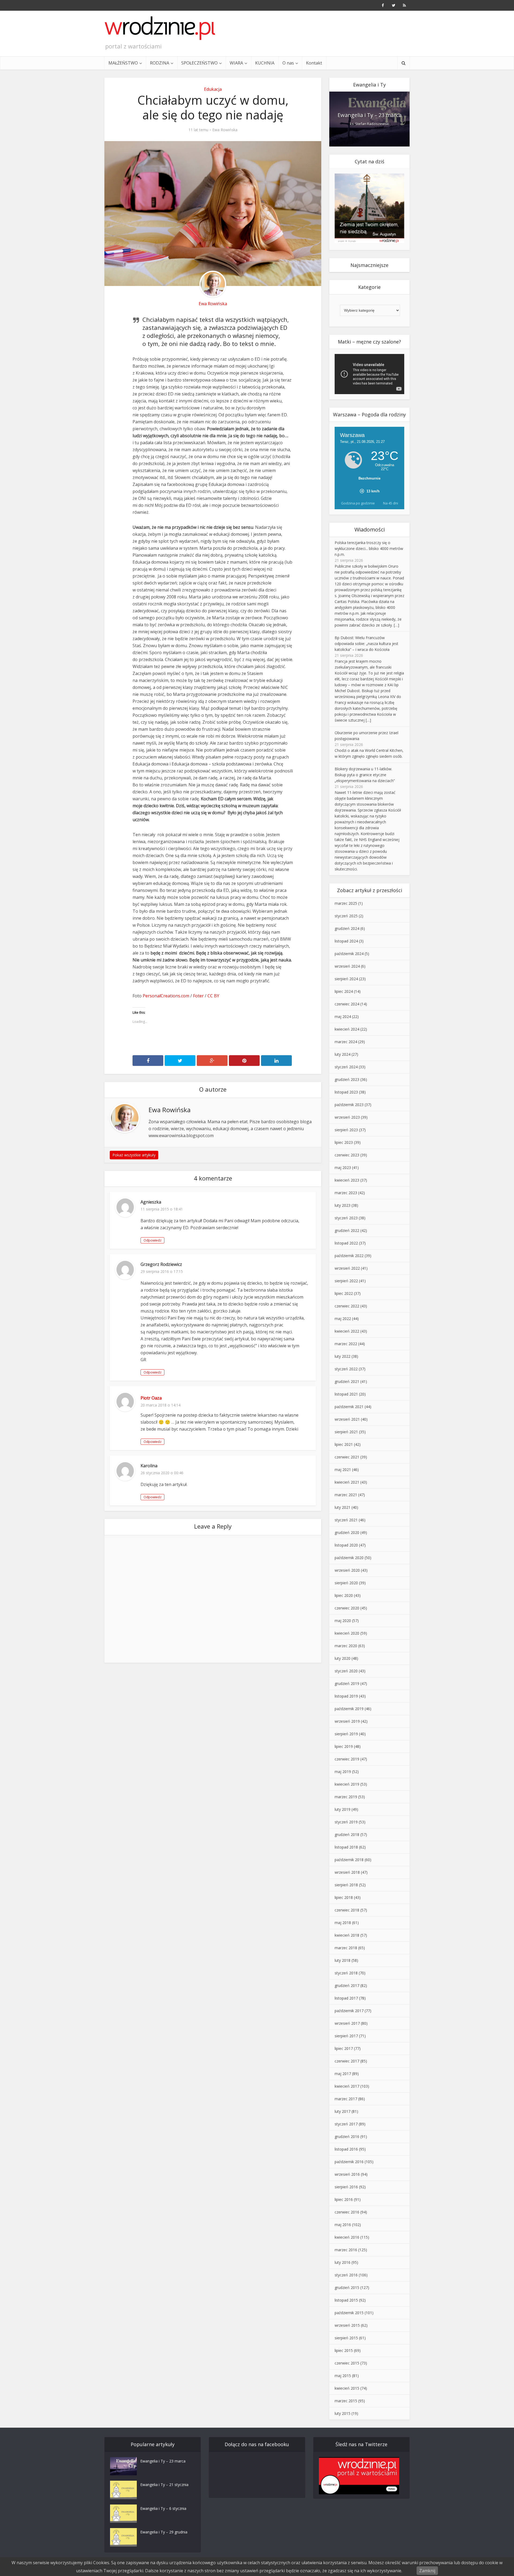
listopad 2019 (346, 1696)
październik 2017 (349, 2011)
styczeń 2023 (346, 1218)
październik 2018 (349, 1860)
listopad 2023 (346, 1092)
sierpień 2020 (346, 1583)
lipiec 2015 (344, 2350)
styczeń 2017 (346, 2124)
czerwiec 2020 (347, 1608)
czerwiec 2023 (347, 1155)
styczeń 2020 (346, 1671)
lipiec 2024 (344, 991)
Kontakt (314, 63)
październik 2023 (349, 1105)
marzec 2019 (346, 1797)
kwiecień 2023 (347, 1180)
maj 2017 (343, 2074)
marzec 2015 (346, 2401)
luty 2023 (343, 1205)
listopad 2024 (346, 941)
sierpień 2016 (346, 2187)
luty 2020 (343, 1658)
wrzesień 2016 (347, 2174)
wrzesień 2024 (347, 966)
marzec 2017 (346, 2099)
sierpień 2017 (346, 2036)
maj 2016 (343, 2225)
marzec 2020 (346, 1646)
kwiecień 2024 (347, 1029)
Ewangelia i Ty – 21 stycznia (164, 2485)
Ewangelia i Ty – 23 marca (370, 115)
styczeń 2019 (346, 1822)
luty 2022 (343, 1356)
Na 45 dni (391, 503)
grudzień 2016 (347, 2136)
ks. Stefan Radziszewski (370, 124)
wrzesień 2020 (347, 1570)
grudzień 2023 (347, 1079)
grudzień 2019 (347, 1683)
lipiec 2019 (344, 1746)
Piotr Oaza (151, 1398)
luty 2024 (343, 1054)
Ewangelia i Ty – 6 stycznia (163, 2508)
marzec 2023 (346, 1193)
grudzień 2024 (347, 928)
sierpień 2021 (346, 1432)
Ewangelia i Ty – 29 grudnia (164, 2532)
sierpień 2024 (346, 979)
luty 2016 (343, 2262)
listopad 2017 (346, 1998)
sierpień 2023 (346, 1130)
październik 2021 (349, 1407)
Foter (198, 996)
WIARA (236, 63)
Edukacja (213, 89)
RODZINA (160, 63)
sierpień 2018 (346, 1885)
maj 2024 (343, 1017)
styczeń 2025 (346, 916)
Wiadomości (370, 529)
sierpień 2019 (346, 1734)
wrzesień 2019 (347, 1721)
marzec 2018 (346, 1948)
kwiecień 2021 (347, 1482)
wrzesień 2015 (347, 2325)
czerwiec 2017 (347, 2061)
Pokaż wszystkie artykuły (134, 1155)
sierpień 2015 (346, 2338)
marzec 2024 (346, 1042)
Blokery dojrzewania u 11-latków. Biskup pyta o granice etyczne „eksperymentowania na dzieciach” (365, 775)
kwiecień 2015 (347, 2388)
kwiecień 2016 (347, 2237)
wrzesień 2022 (347, 1268)
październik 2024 (349, 954)
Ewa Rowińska (225, 130)
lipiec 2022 (344, 1293)
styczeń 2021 (346, 1520)
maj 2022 (343, 1319)
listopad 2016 (346, 2149)
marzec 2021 (346, 1495)
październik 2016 (349, 2162)
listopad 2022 (346, 1243)
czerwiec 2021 (347, 1457)
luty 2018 (343, 1960)
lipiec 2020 (344, 1595)
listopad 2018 (346, 1847)
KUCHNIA (265, 63)
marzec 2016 (346, 2250)
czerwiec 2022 (347, 1306)
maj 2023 (343, 1168)
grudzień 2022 (347, 1230)
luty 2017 (343, 2111)
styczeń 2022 (346, 1369)
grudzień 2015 (347, 2288)
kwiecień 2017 (347, 2086)
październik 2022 (349, 1256)
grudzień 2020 (347, 1532)
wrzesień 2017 (347, 2023)
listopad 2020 (346, 1545)
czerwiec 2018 (347, 1910)
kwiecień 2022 (347, 1331)
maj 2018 (343, 1923)
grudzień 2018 (347, 1834)
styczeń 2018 (346, 1973)
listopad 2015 (346, 2300)
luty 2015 (343, 2413)
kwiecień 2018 (347, 1935)
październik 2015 (349, 2313)
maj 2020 (343, 1621)
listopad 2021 (346, 1394)
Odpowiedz (152, 1240)
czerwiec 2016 (347, 2212)
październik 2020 (349, 1558)
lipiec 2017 (344, 2048)
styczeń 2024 (346, 1067)
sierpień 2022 (346, 1281)
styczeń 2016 (346, 2275)
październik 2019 (349, 1709)
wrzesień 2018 (347, 1872)
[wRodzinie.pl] (160, 28)
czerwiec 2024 (347, 1004)
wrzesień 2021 (347, 1419)
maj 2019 (343, 1772)
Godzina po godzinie (358, 503)
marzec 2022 (346, 1344)
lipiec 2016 (344, 2199)
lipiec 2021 (344, 1444)
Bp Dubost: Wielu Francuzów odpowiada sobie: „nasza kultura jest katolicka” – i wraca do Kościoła (366, 644)
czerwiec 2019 (347, 1759)
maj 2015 (343, 2376)
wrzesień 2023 (347, 1117)
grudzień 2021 (347, 1381)
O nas (288, 63)
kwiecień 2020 (347, 1633)
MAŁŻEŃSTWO (123, 63)
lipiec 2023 (344, 1142)
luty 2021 (343, 1507)
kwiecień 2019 (347, 1784)
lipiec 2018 (344, 1897)
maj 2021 (343, 1470)
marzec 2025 (346, 903)
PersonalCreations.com (166, 996)
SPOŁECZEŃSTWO (199, 63)
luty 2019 (343, 1809)
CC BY (213, 996)
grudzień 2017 (347, 1985)
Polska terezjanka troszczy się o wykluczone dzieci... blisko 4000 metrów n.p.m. (369, 548)
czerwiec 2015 (347, 2363)
